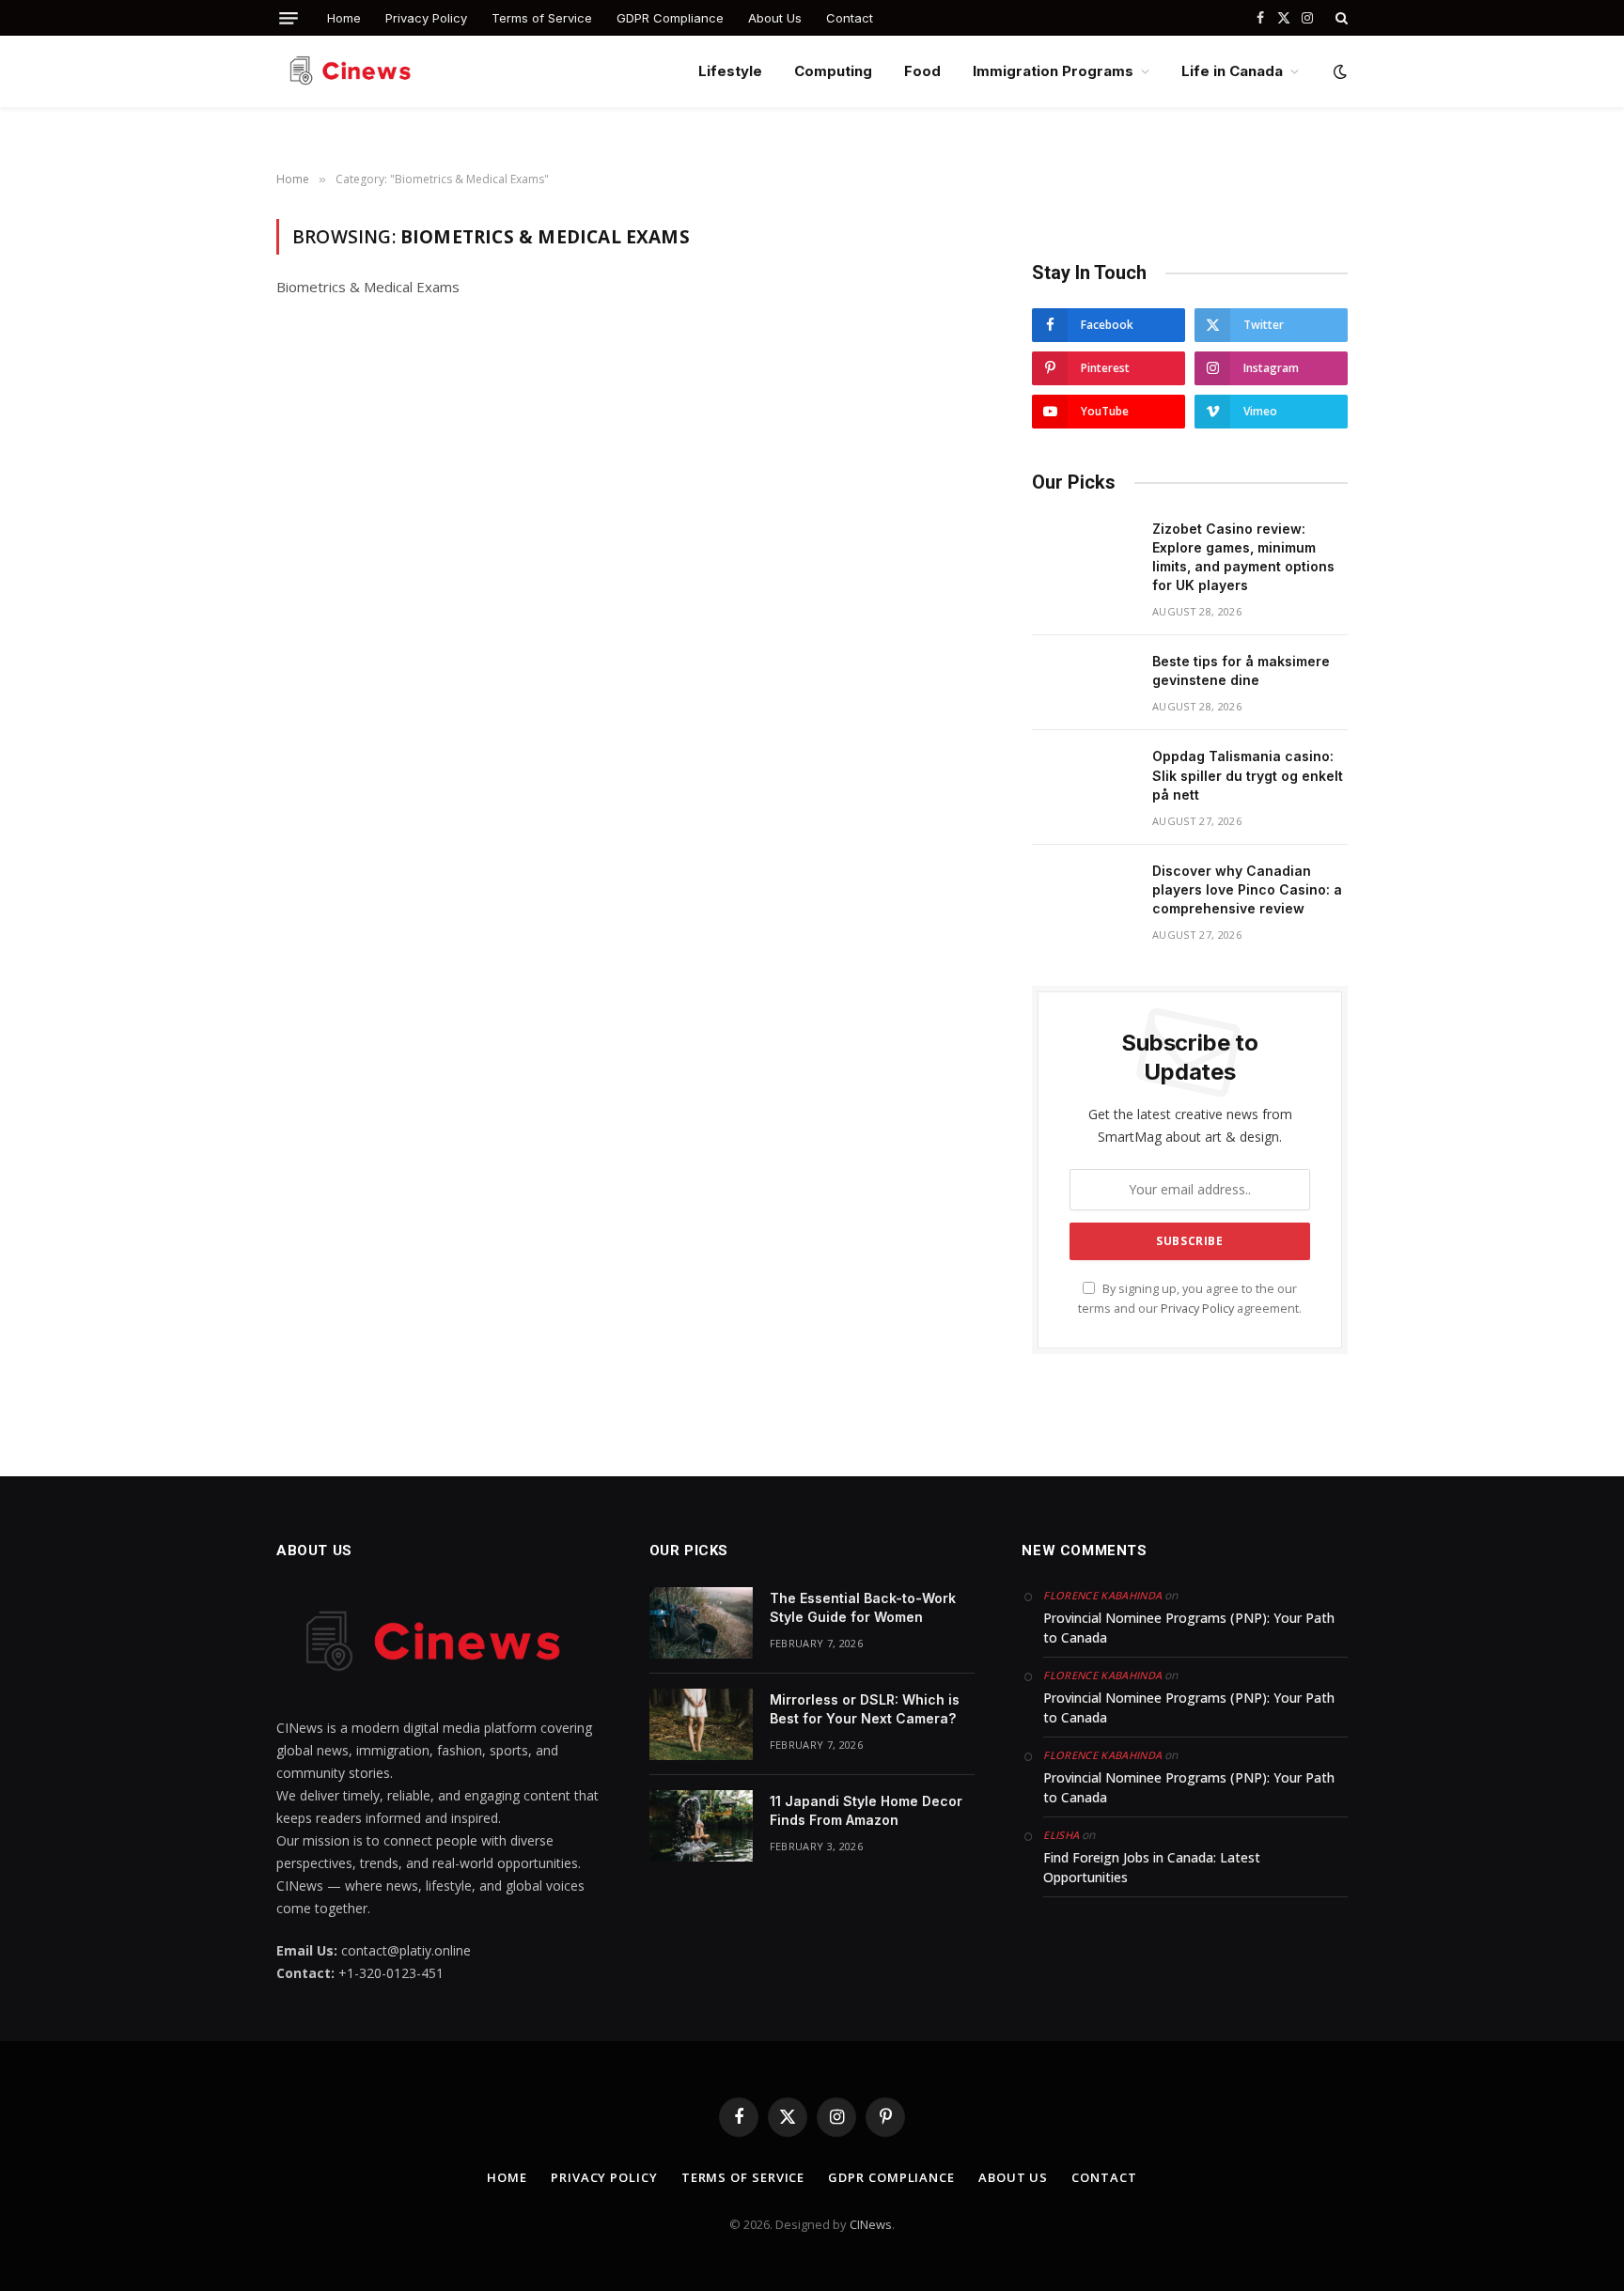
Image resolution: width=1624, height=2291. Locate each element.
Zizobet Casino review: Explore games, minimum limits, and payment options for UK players (1243, 557)
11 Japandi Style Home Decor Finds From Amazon (866, 1810)
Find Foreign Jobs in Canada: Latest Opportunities (1152, 1867)
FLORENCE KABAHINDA (1102, 1595)
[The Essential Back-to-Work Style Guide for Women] (701, 1623)
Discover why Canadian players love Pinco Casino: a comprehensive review (1247, 889)
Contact (850, 18)
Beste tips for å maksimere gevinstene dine (1241, 670)
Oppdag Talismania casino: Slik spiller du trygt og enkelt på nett (1248, 775)
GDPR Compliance (670, 18)
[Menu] (289, 18)
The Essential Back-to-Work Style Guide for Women (863, 1607)
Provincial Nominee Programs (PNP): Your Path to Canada (1189, 1628)
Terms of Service (542, 18)
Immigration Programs (1053, 71)
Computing (833, 71)
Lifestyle (730, 71)
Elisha (1061, 1835)
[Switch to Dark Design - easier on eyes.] (1338, 71)
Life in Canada (1232, 71)
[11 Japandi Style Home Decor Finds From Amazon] (701, 1826)
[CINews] (353, 71)
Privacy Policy (426, 18)
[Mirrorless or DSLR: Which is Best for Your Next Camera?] (701, 1724)
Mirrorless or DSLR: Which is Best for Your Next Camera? (865, 1709)
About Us (775, 18)
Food (922, 71)
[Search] (1340, 18)
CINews (871, 2224)
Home (344, 18)
